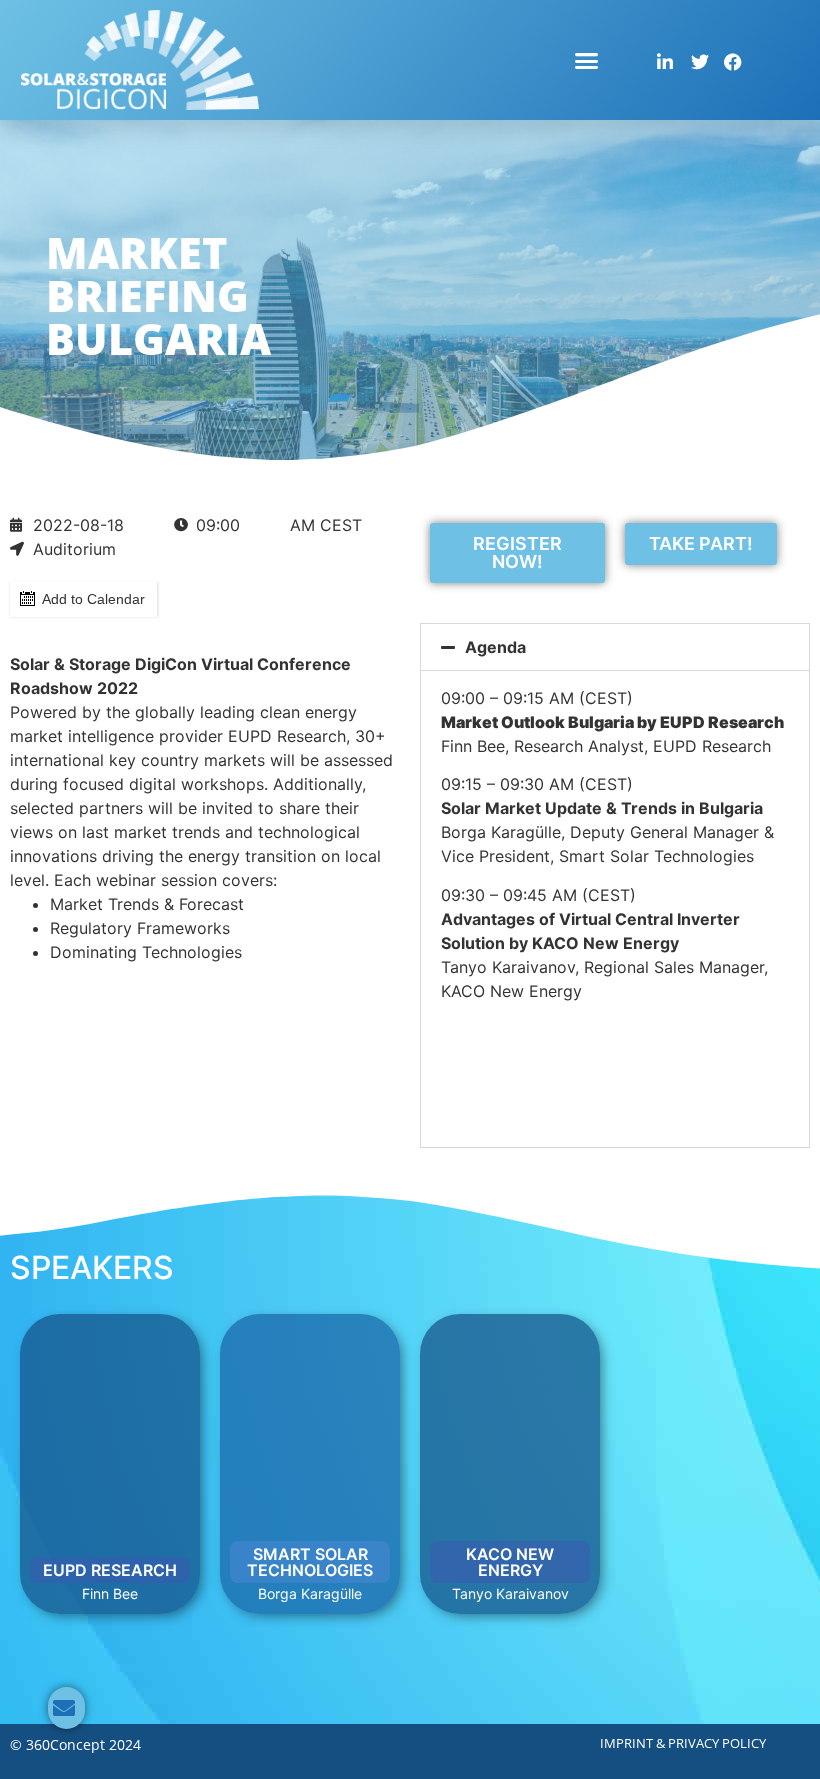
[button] (587, 60)
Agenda (495, 647)
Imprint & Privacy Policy (683, 1743)
